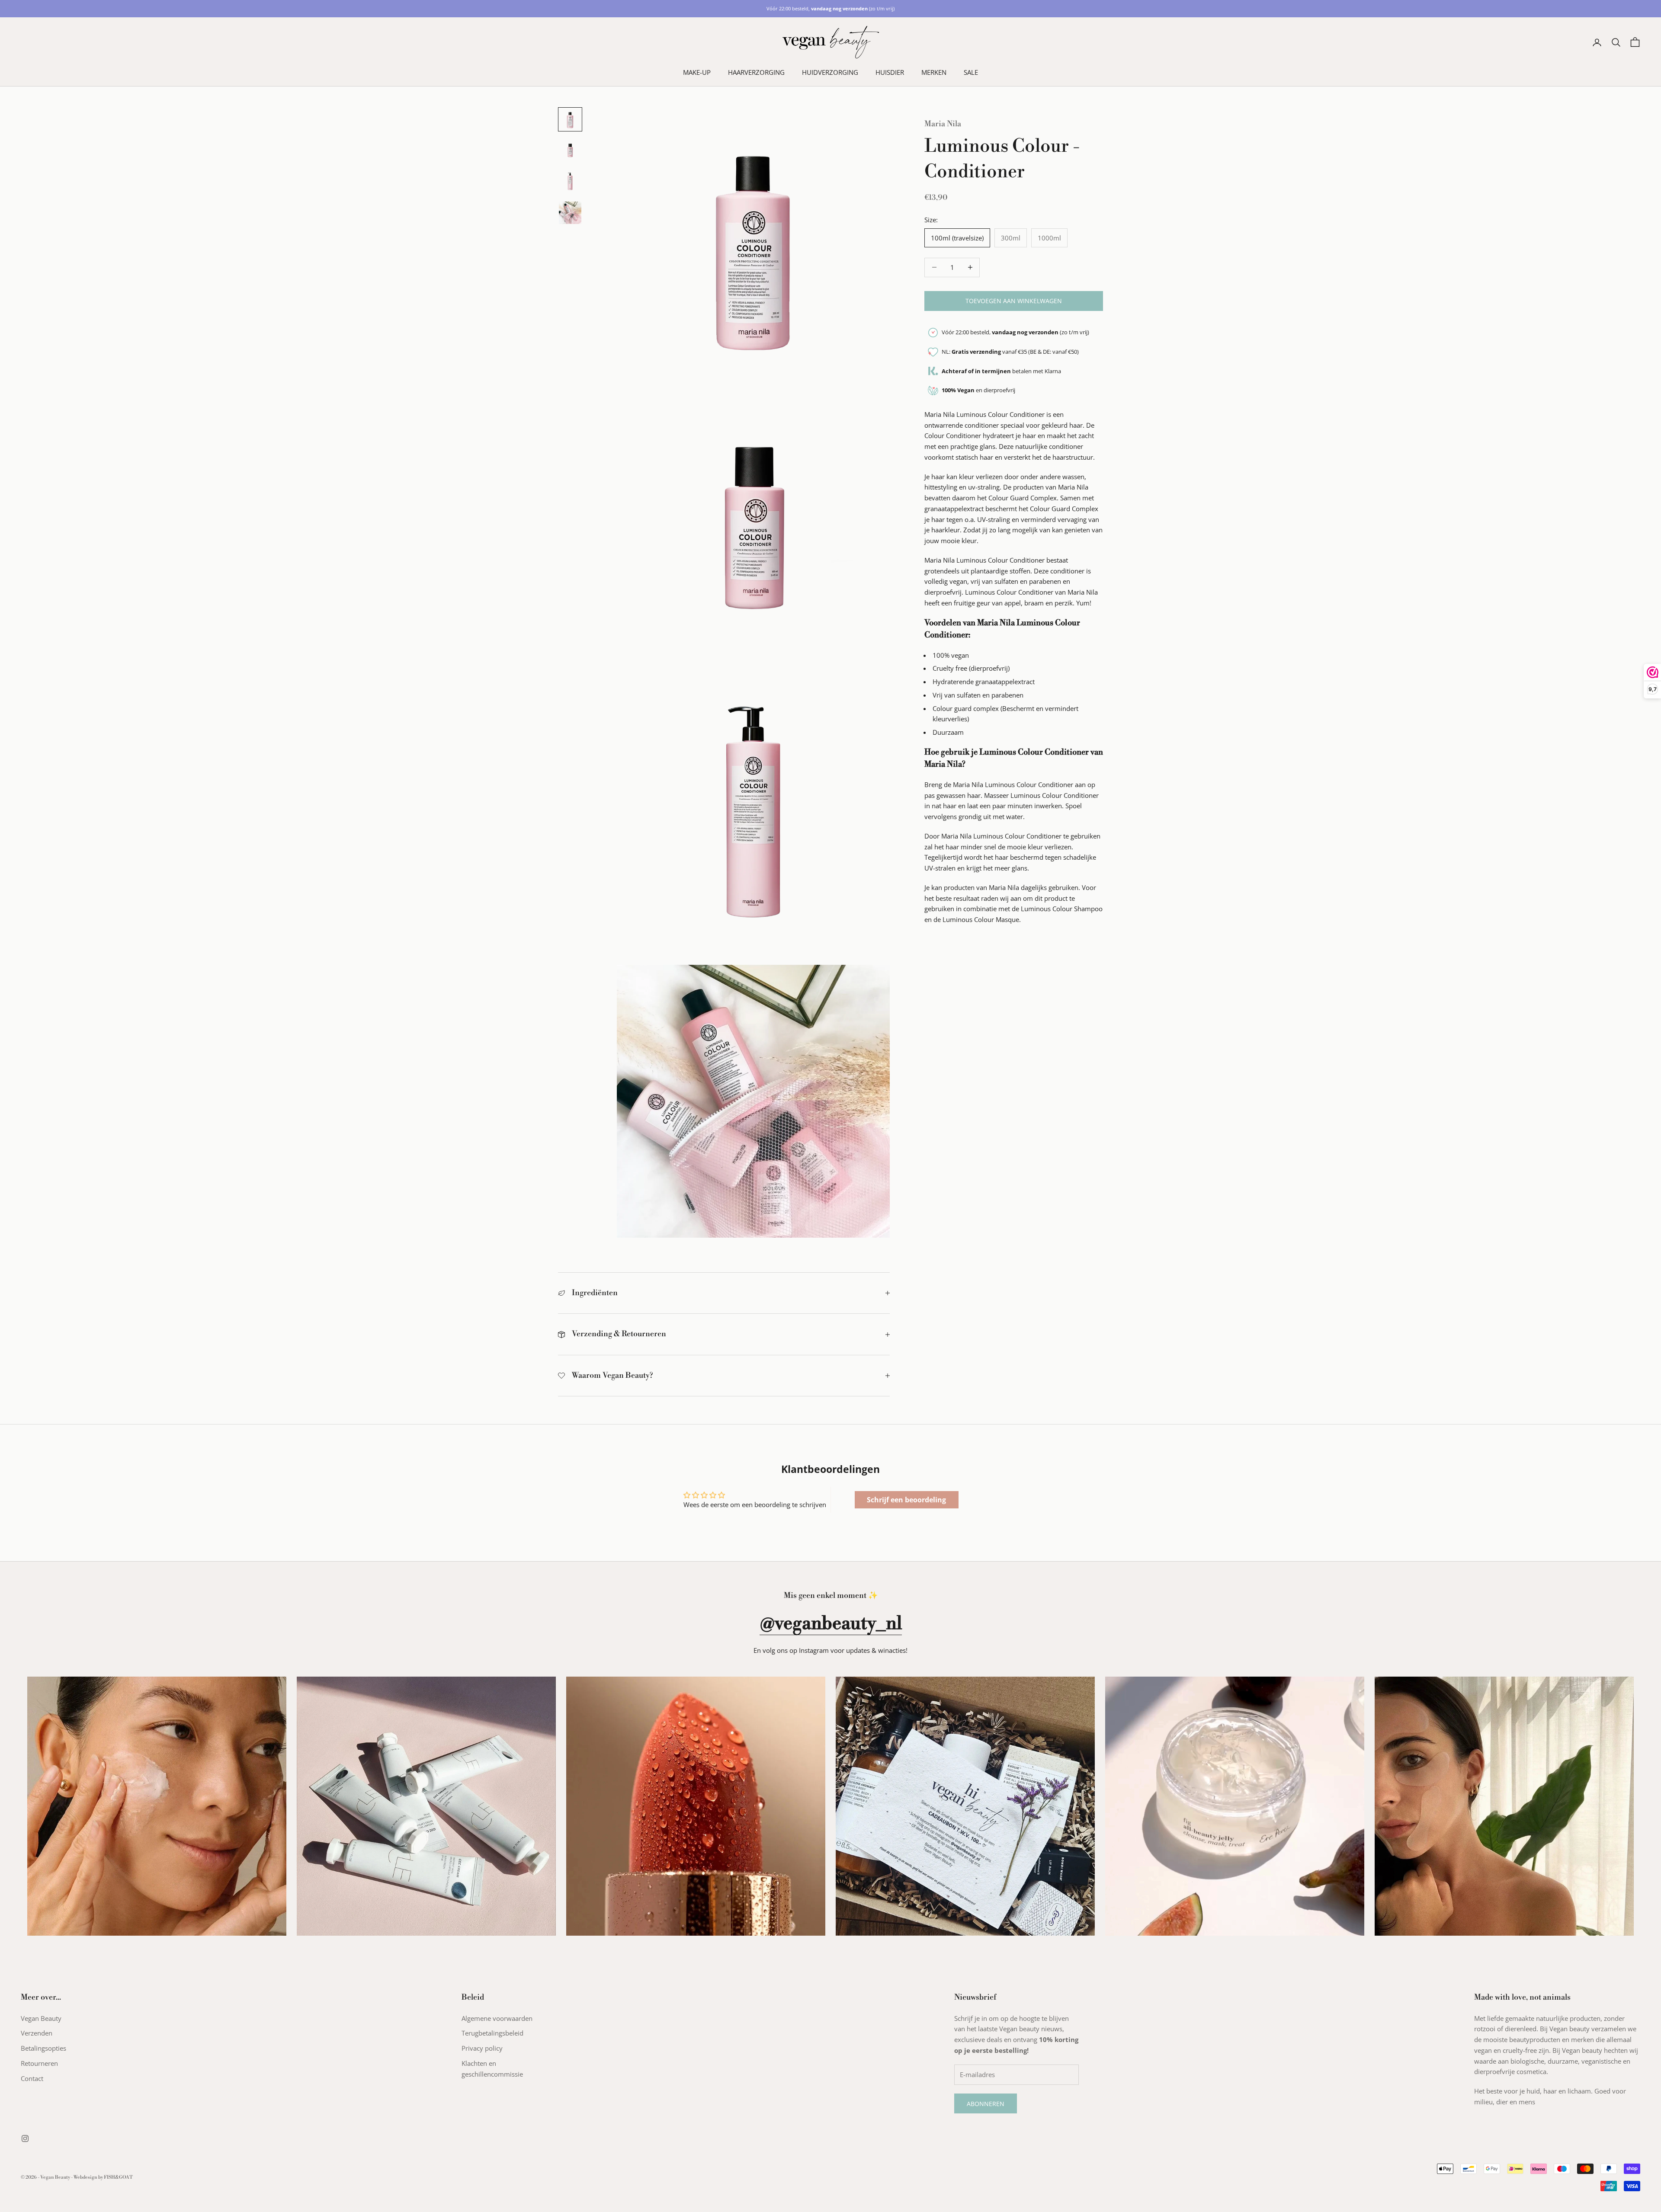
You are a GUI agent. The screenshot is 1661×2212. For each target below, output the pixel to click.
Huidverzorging (830, 72)
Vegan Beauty (41, 2018)
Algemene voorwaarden (497, 2018)
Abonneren (986, 2104)
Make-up (697, 72)
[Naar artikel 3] (570, 182)
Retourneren (39, 2063)
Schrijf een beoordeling (906, 1500)
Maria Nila (943, 124)
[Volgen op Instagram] (25, 2138)
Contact (32, 2078)
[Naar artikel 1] (570, 119)
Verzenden (37, 2033)
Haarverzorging (756, 72)
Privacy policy (482, 2048)
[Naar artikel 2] (570, 150)
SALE (971, 72)
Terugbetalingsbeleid (492, 2033)
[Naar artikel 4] (570, 213)
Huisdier (890, 72)
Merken (934, 72)
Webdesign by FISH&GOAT (103, 2177)
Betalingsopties (43, 2048)
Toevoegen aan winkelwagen (1014, 301)
